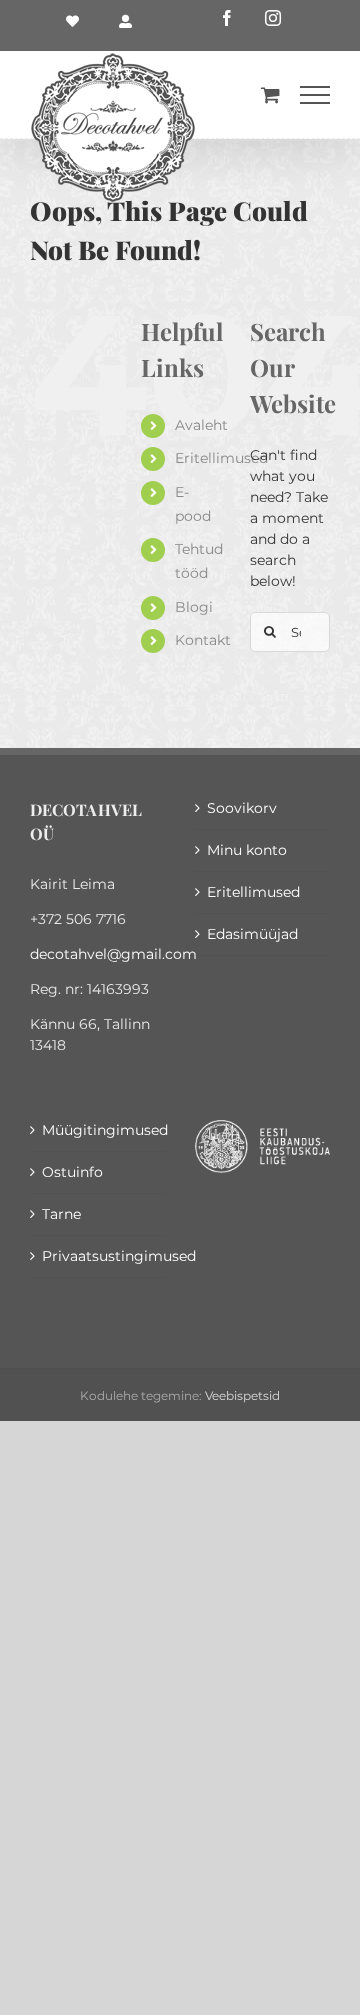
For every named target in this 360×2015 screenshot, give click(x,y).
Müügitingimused (98, 1130)
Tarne (61, 1214)
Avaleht (201, 425)
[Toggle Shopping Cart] (270, 94)
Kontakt (203, 640)
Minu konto (247, 850)
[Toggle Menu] (315, 95)
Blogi (194, 607)
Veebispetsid (242, 1395)
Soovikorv (242, 808)
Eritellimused (221, 458)
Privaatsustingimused (98, 1256)
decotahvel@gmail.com (113, 954)
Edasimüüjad (252, 934)
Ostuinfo (72, 1172)
